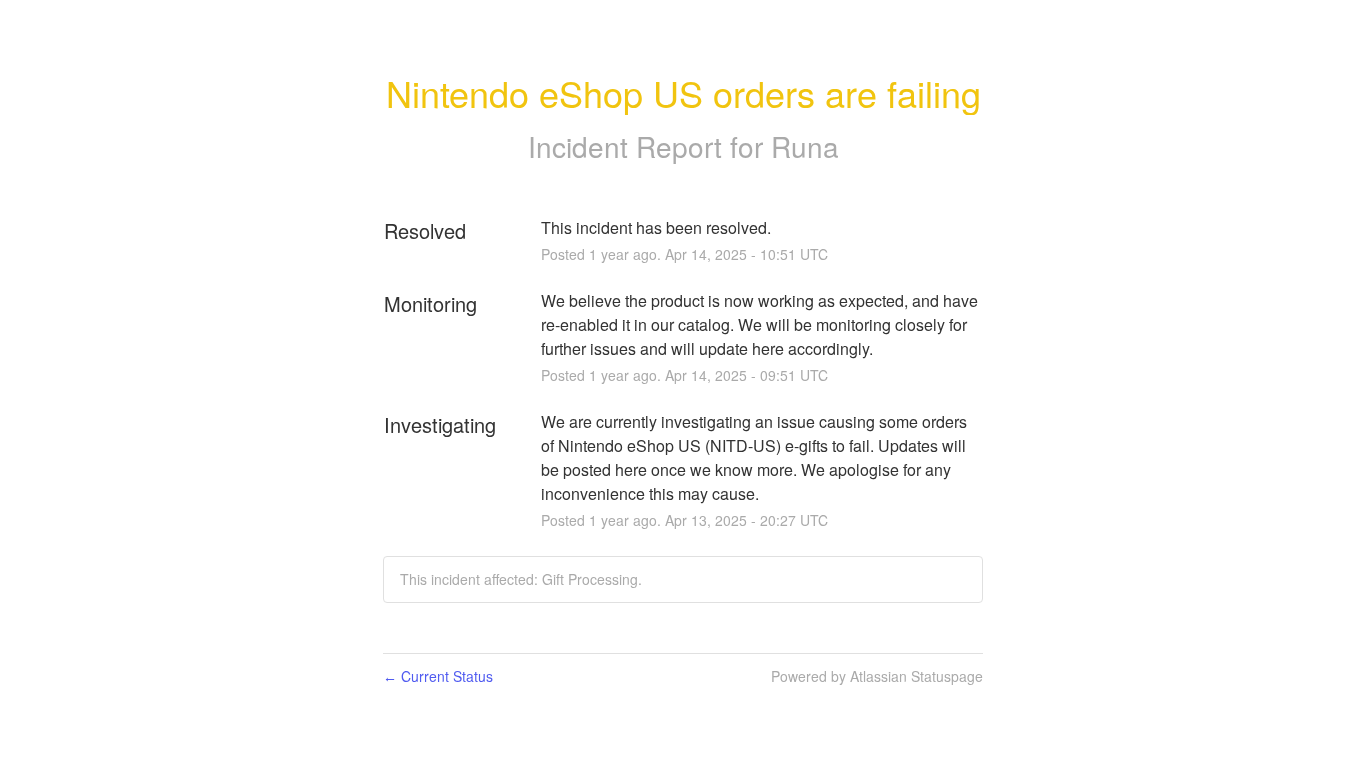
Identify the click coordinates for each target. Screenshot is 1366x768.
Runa (805, 146)
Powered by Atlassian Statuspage (877, 676)
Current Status (438, 676)
